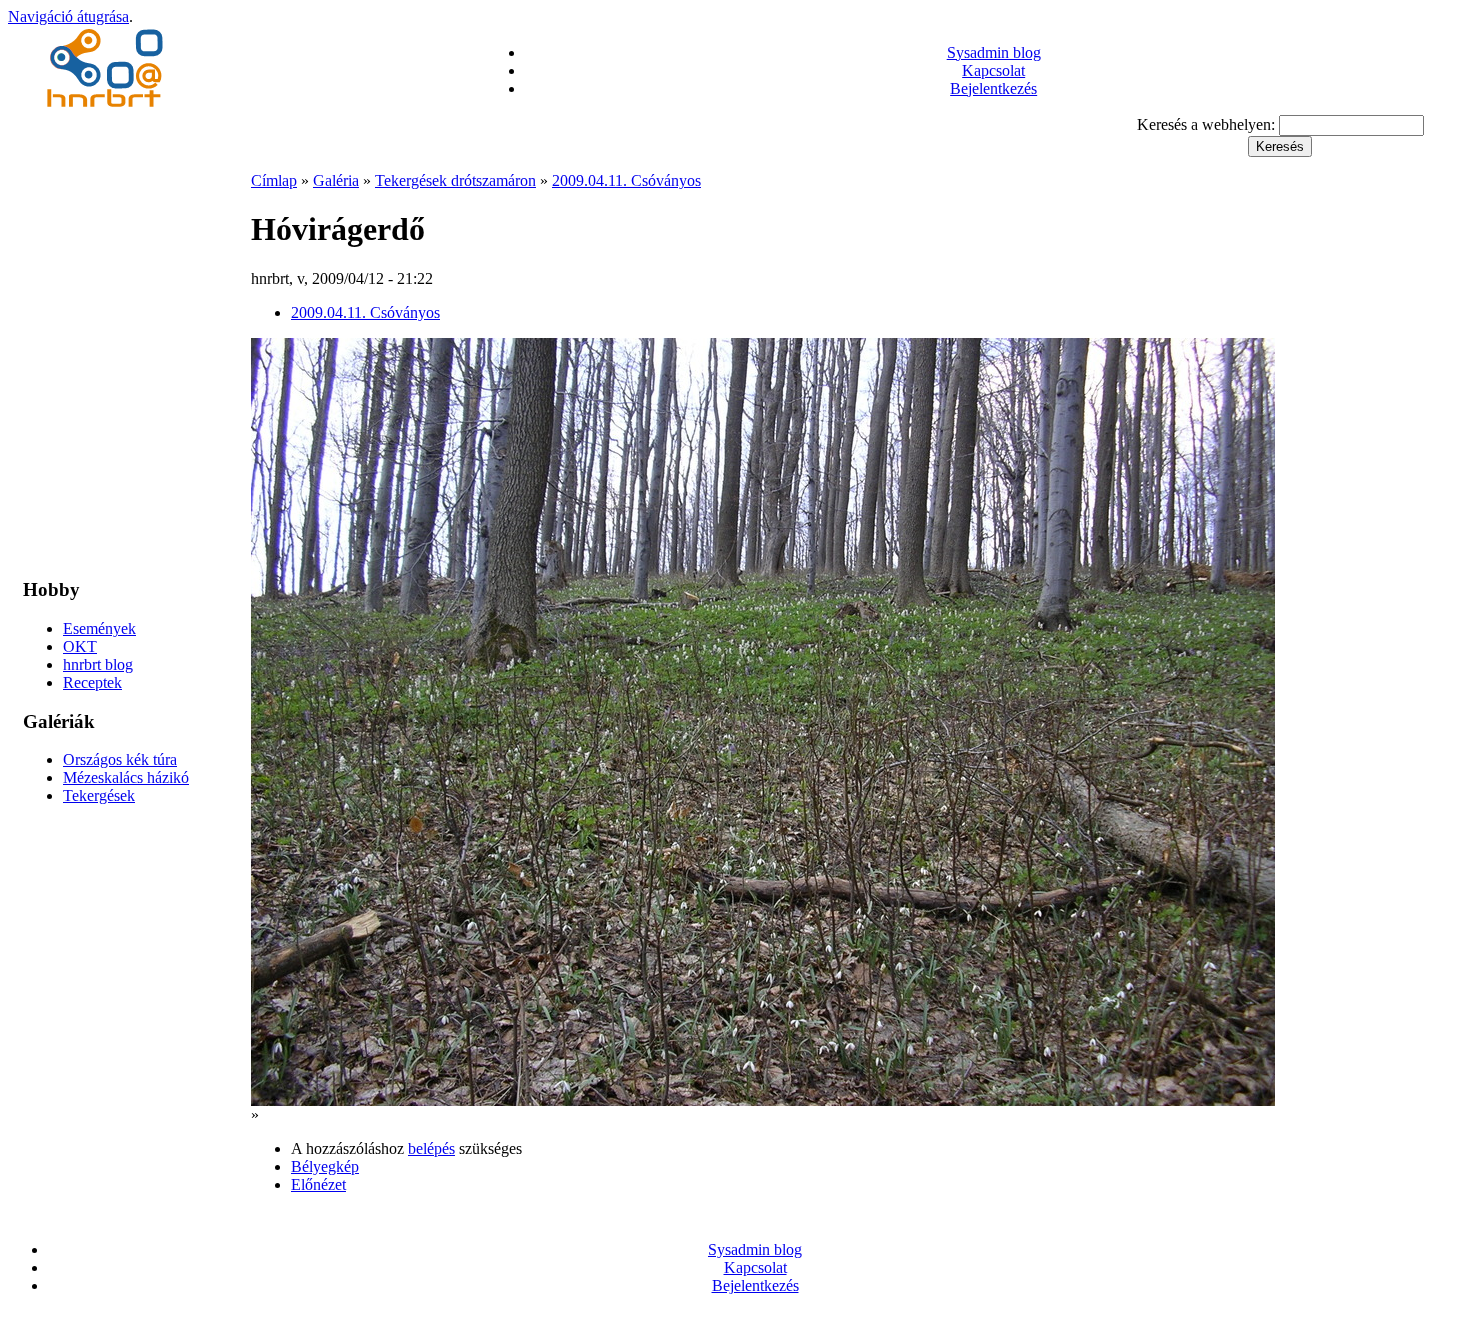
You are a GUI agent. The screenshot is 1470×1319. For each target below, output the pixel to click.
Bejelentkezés (993, 88)
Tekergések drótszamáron (455, 180)
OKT (80, 646)
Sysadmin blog (994, 52)
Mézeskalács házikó (126, 777)
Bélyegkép (325, 1166)
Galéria (336, 180)
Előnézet (318, 1184)
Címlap (274, 180)
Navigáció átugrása (68, 16)
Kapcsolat (993, 70)
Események (99, 628)
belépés (431, 1148)
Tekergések (99, 795)
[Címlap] (108, 109)
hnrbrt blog (98, 664)
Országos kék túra (120, 759)
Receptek (92, 682)
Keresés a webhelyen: (1208, 124)
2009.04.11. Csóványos (626, 180)
